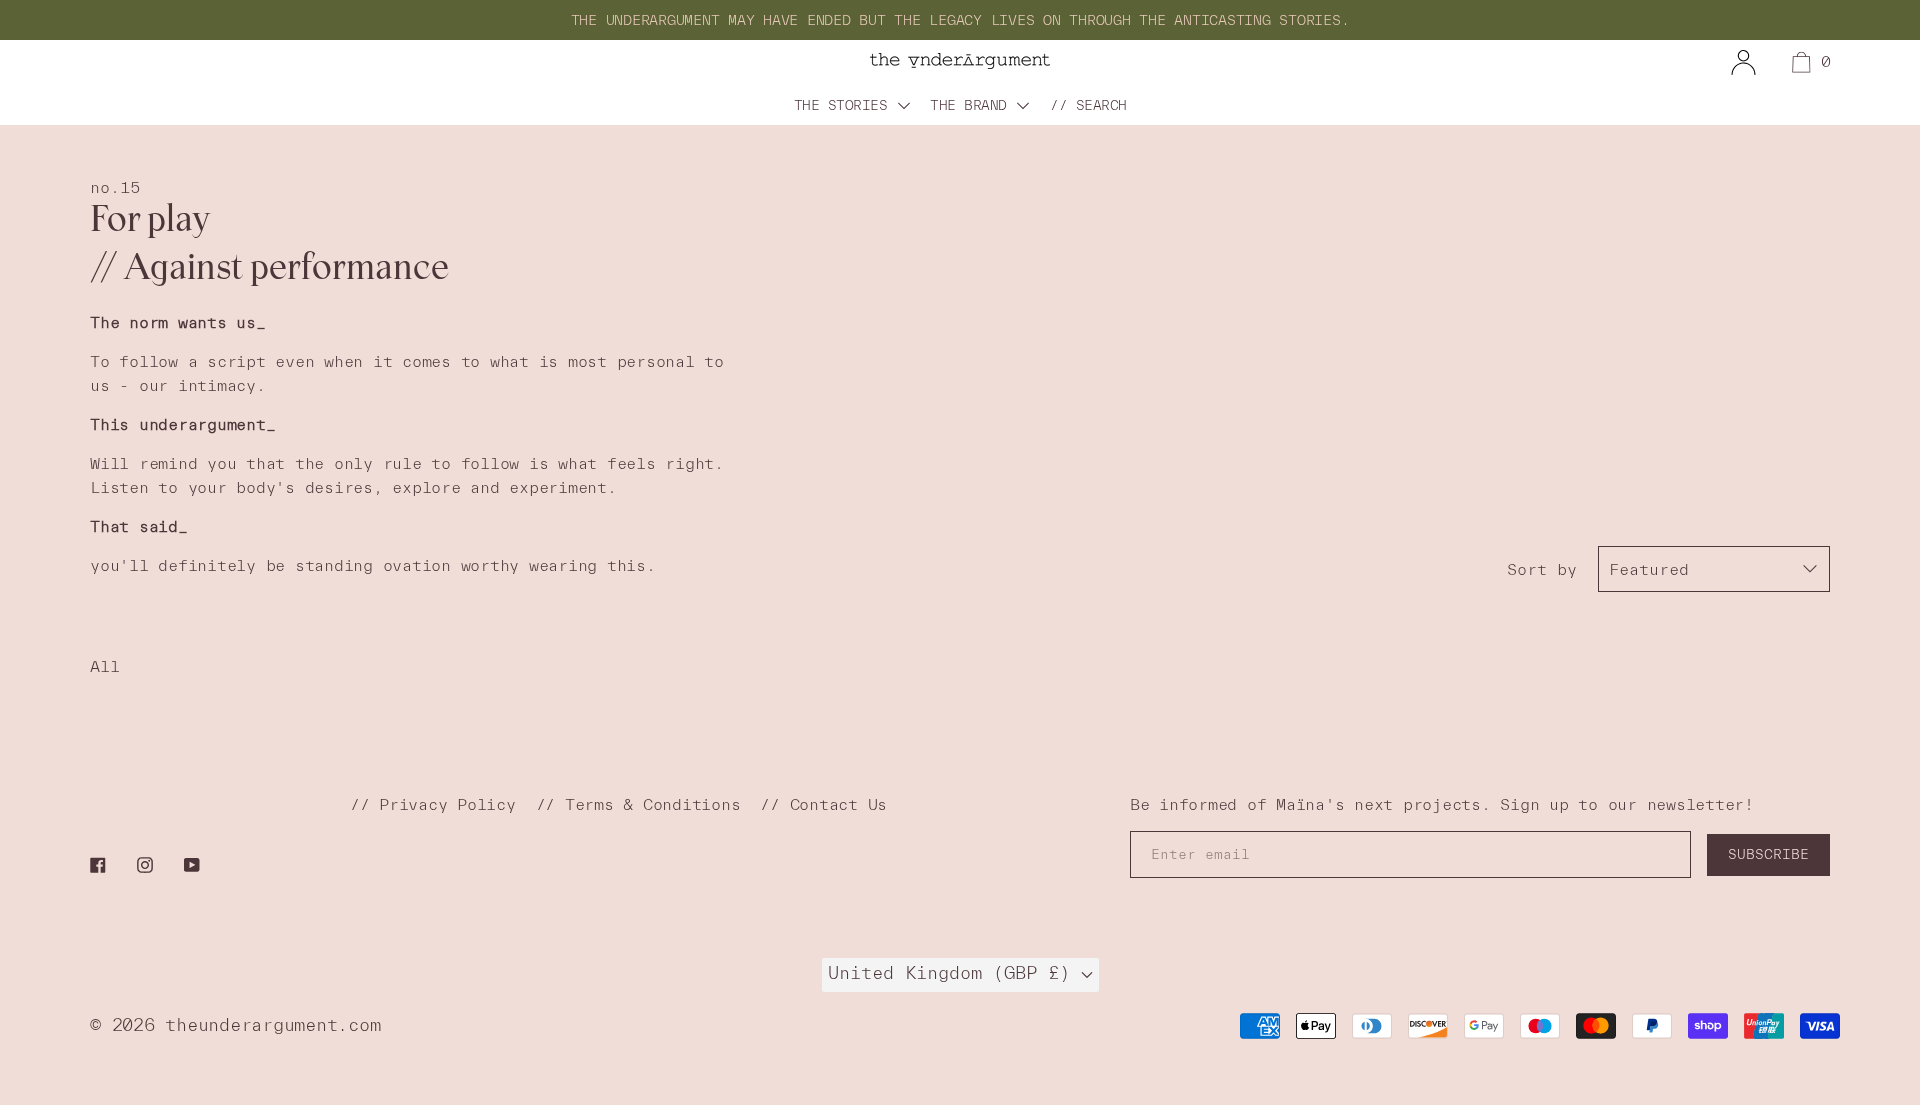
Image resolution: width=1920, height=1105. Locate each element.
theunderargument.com (272, 1024)
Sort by (1542, 569)
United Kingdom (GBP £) (954, 973)
